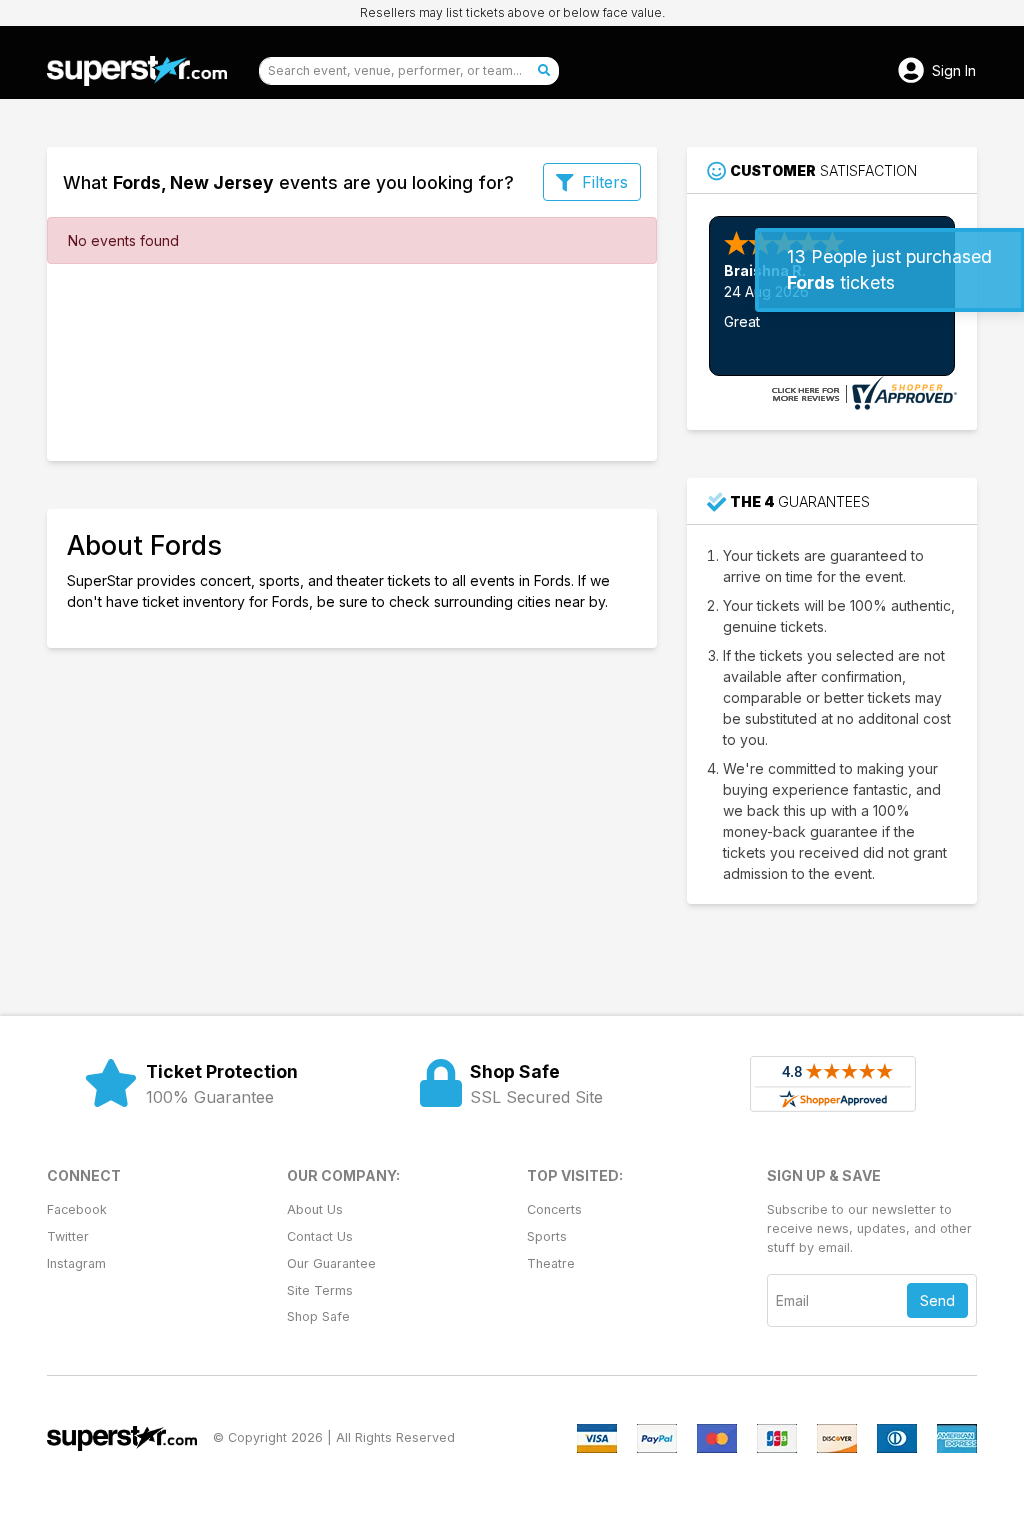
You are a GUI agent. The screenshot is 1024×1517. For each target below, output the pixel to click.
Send (937, 1300)
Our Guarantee (331, 1263)
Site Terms (320, 1290)
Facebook (77, 1209)
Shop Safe (318, 1316)
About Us (315, 1209)
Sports (547, 1236)
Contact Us (320, 1236)
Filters (605, 182)
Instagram (76, 1263)
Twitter (68, 1236)
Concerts (554, 1209)
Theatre (551, 1263)
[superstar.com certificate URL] (862, 391)
